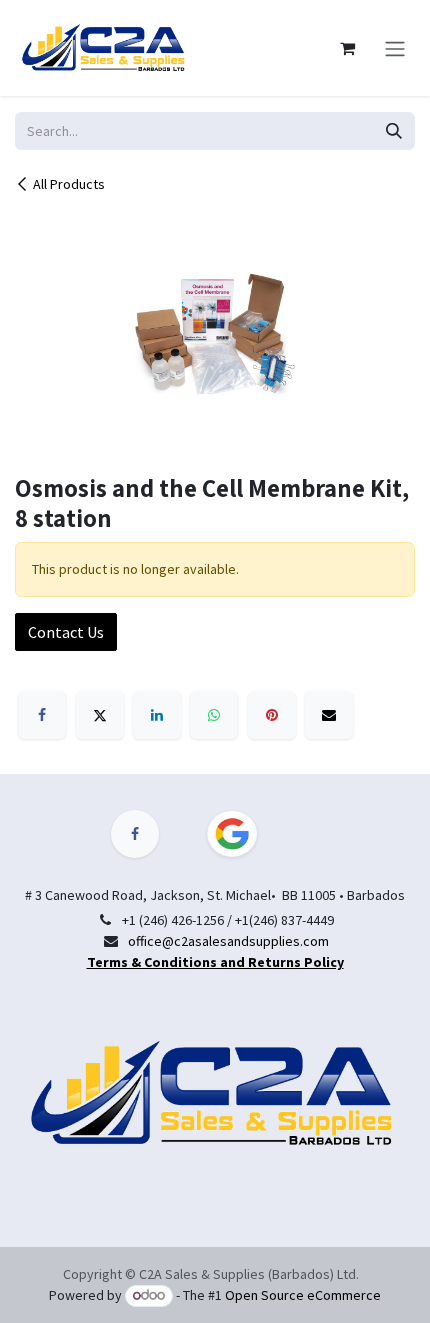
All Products (69, 184)
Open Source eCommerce (303, 1295)
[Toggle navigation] (395, 48)
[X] (100, 715)
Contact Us (66, 632)
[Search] (394, 131)
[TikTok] (244, 834)
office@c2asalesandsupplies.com (228, 941)
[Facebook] (42, 715)
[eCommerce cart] (347, 48)
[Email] (329, 715)
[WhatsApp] (214, 715)
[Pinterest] (272, 715)
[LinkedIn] (157, 715)
